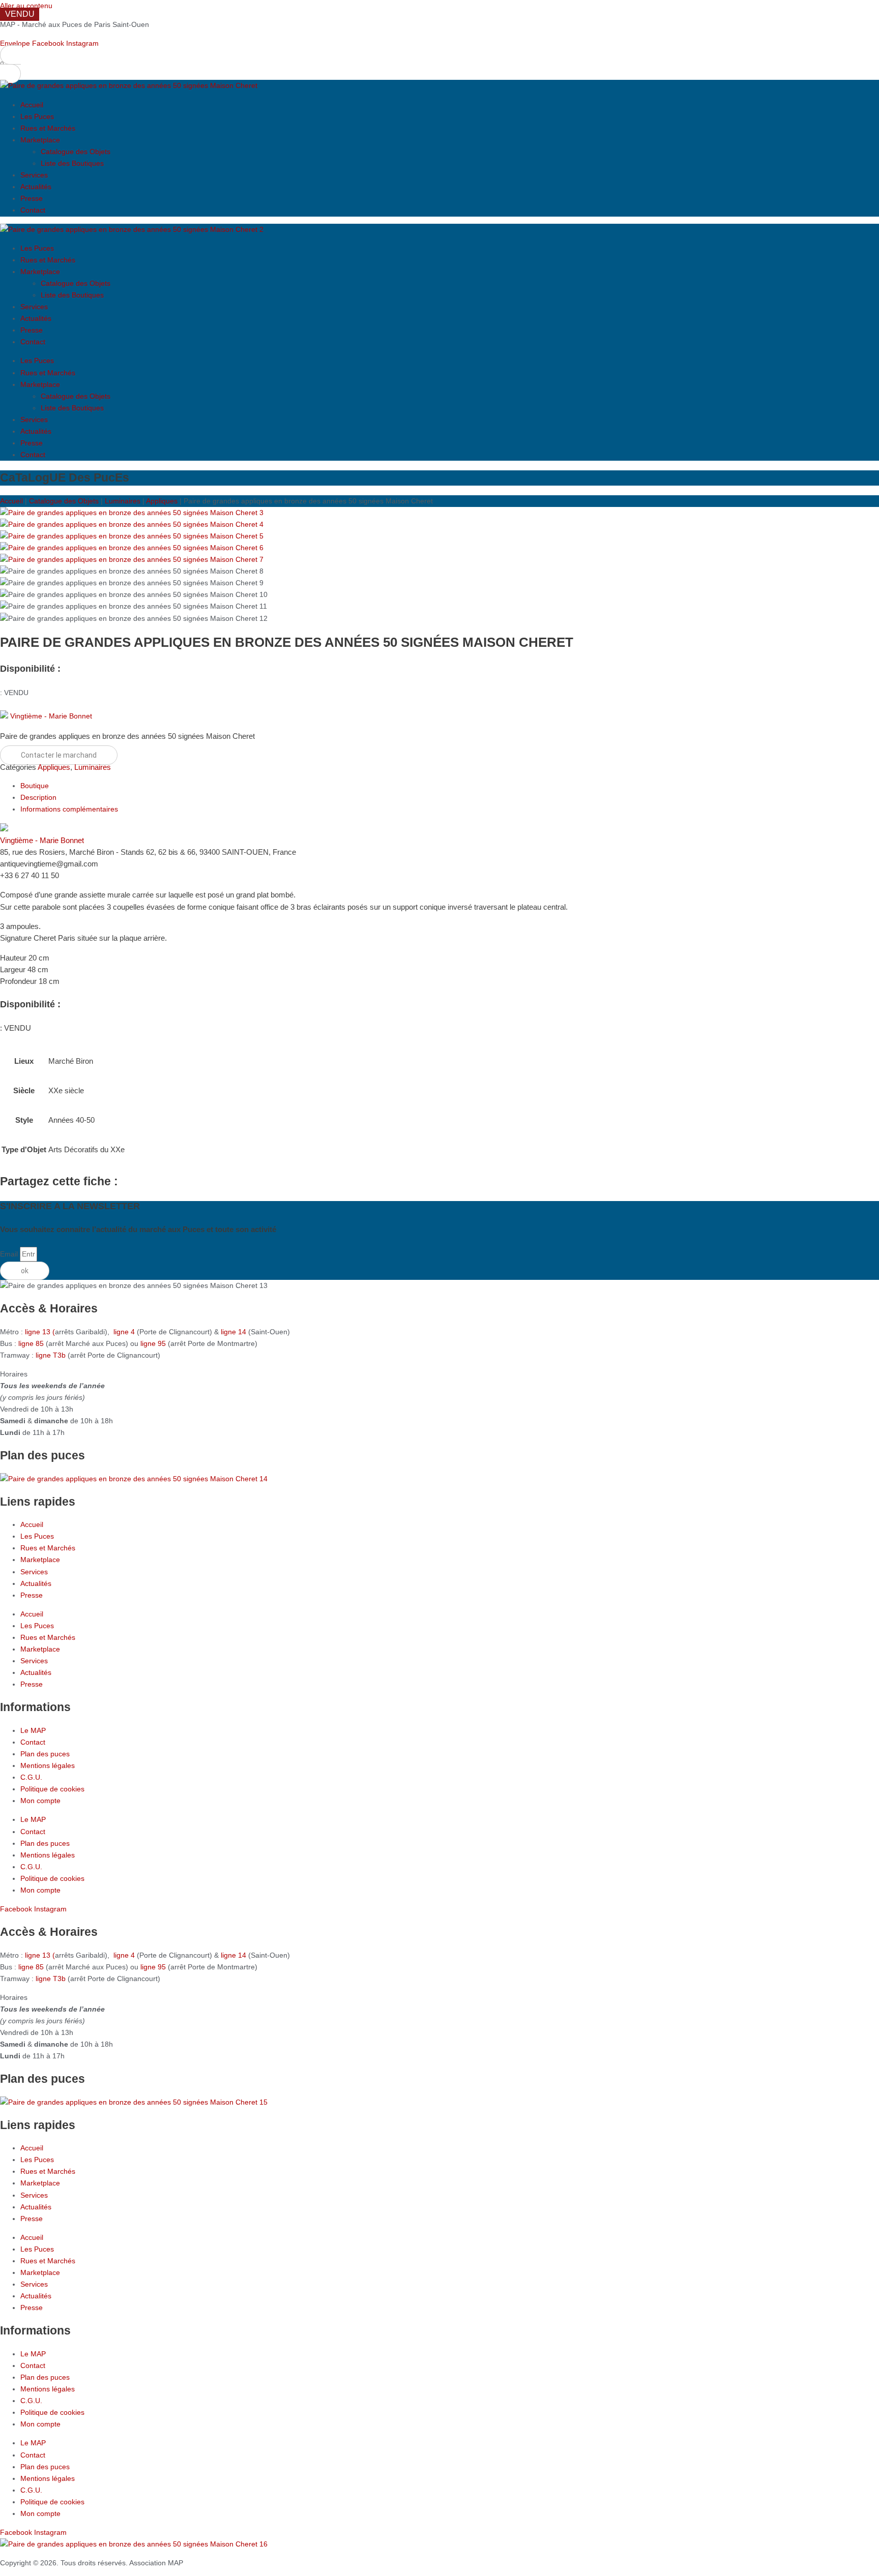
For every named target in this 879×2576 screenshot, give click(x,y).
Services (34, 175)
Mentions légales (48, 1765)
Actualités (36, 187)
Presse (32, 198)
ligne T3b (51, 1355)
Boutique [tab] (35, 786)
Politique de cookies (52, 1789)
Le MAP (33, 1730)
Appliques (162, 501)
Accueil (32, 105)
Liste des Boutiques (72, 163)
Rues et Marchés (48, 128)
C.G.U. (31, 1777)
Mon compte (40, 1801)
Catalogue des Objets (76, 152)
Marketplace (40, 140)
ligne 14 (235, 1332)
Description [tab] (38, 797)
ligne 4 (125, 1332)
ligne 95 (154, 1343)
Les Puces (37, 116)
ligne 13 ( (40, 1332)
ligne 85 (31, 1343)
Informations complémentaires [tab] (69, 809)
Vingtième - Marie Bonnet (51, 716)
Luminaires (123, 501)
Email (10, 1254)
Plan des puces (45, 1754)
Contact (33, 210)
